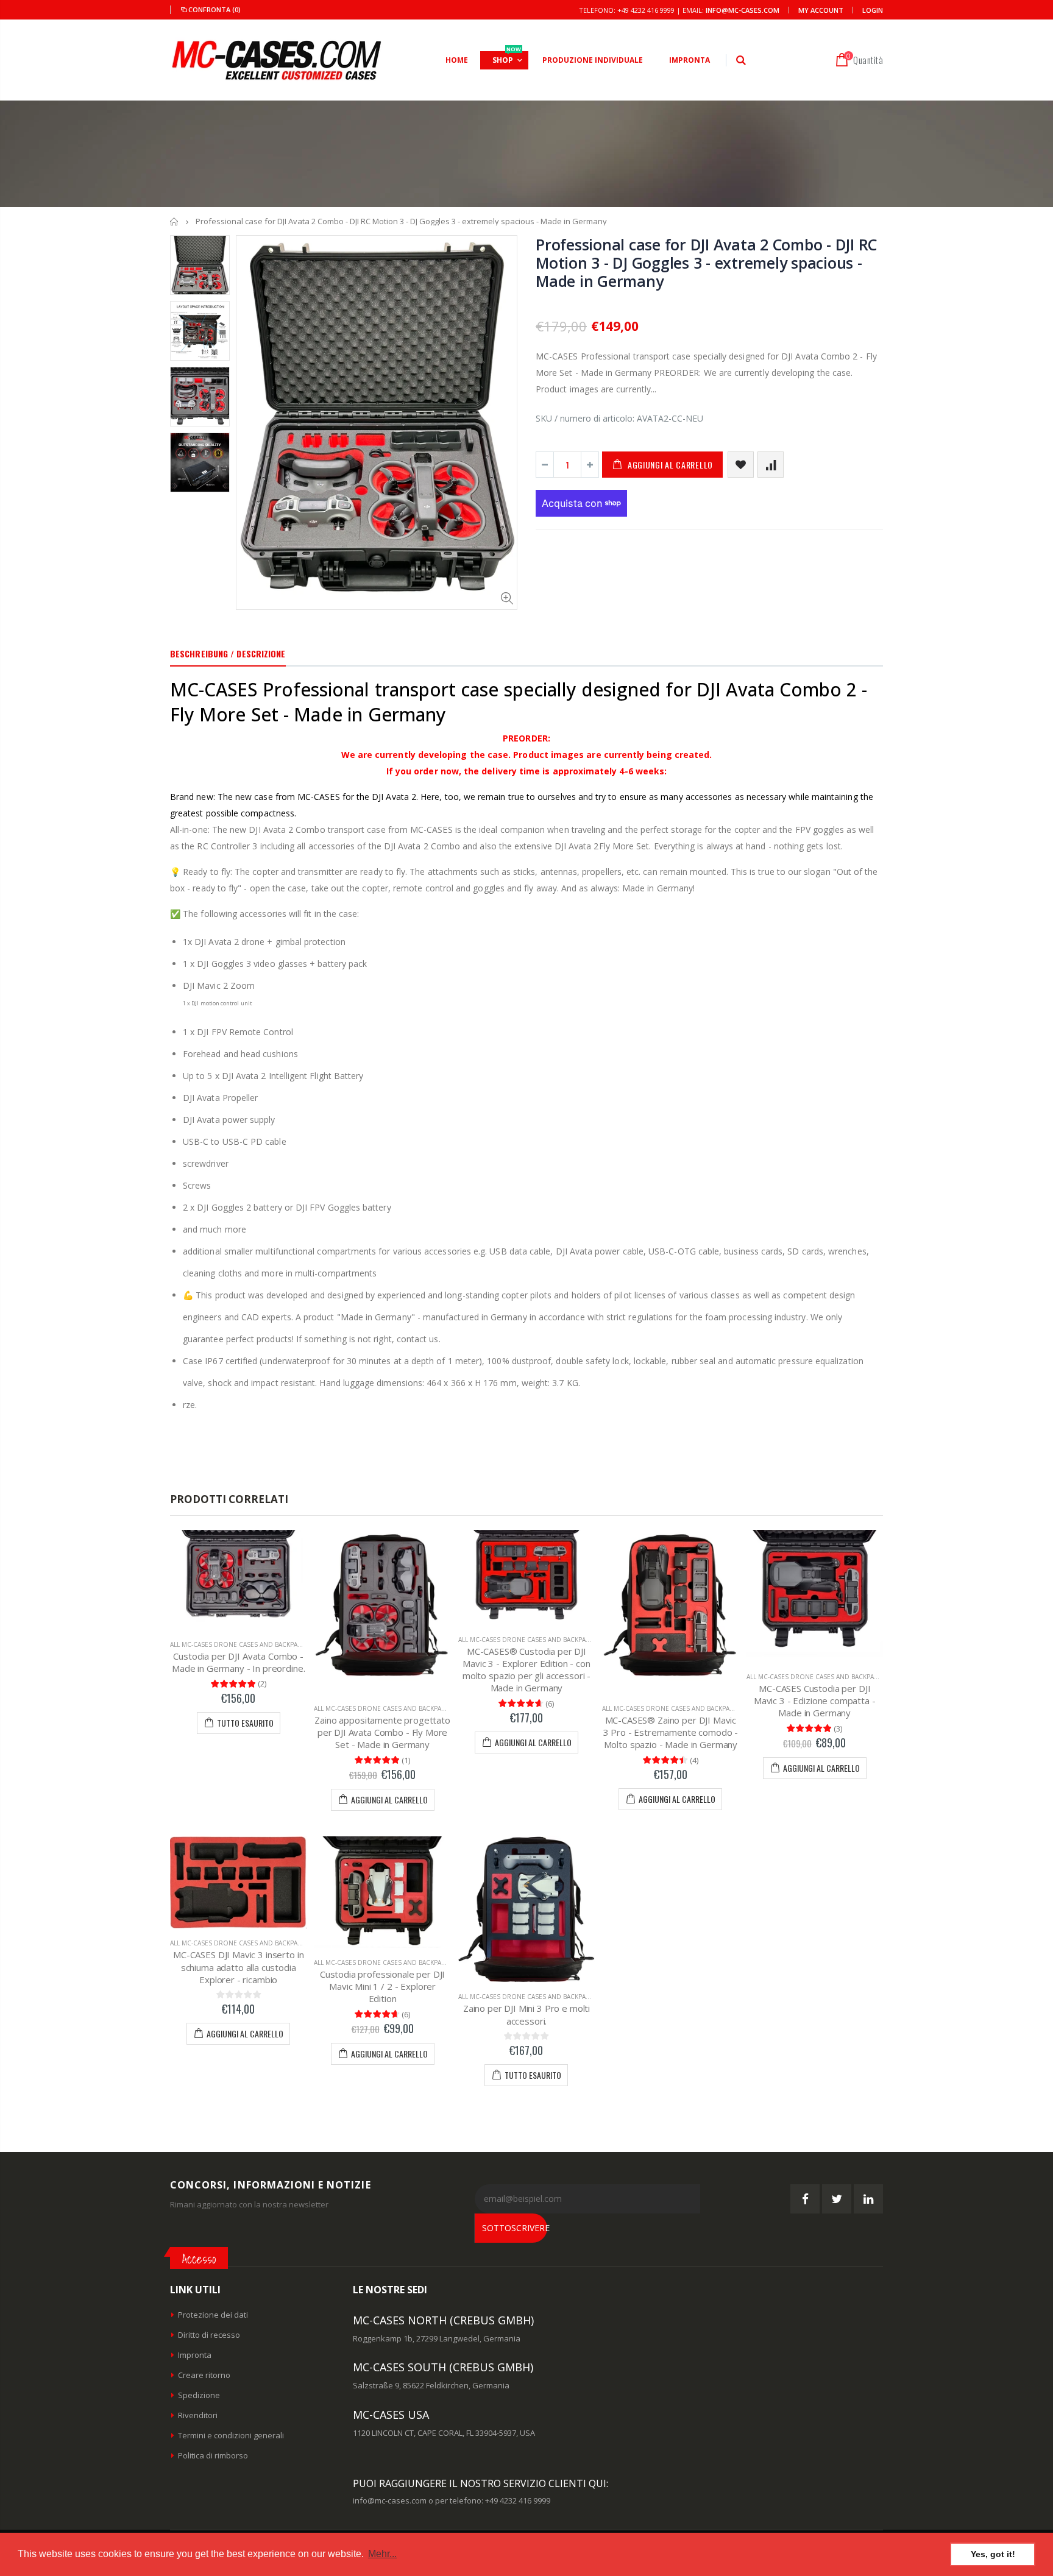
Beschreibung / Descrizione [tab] (228, 653)
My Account (821, 10)
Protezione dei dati (213, 2315)
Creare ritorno (204, 2375)
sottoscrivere (515, 2228)
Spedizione (199, 2395)
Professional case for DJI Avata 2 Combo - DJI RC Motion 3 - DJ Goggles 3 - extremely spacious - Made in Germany (706, 263)
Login (873, 10)
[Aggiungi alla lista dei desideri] (741, 465)
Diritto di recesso (209, 2335)
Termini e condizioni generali (231, 2435)
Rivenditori (198, 2415)
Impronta (195, 2355)
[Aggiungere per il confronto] (771, 465)
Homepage (175, 221)
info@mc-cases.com (743, 10)
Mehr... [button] (382, 2554)
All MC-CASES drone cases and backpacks (239, 1644)
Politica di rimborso (213, 2455)
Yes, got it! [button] (993, 2554)
